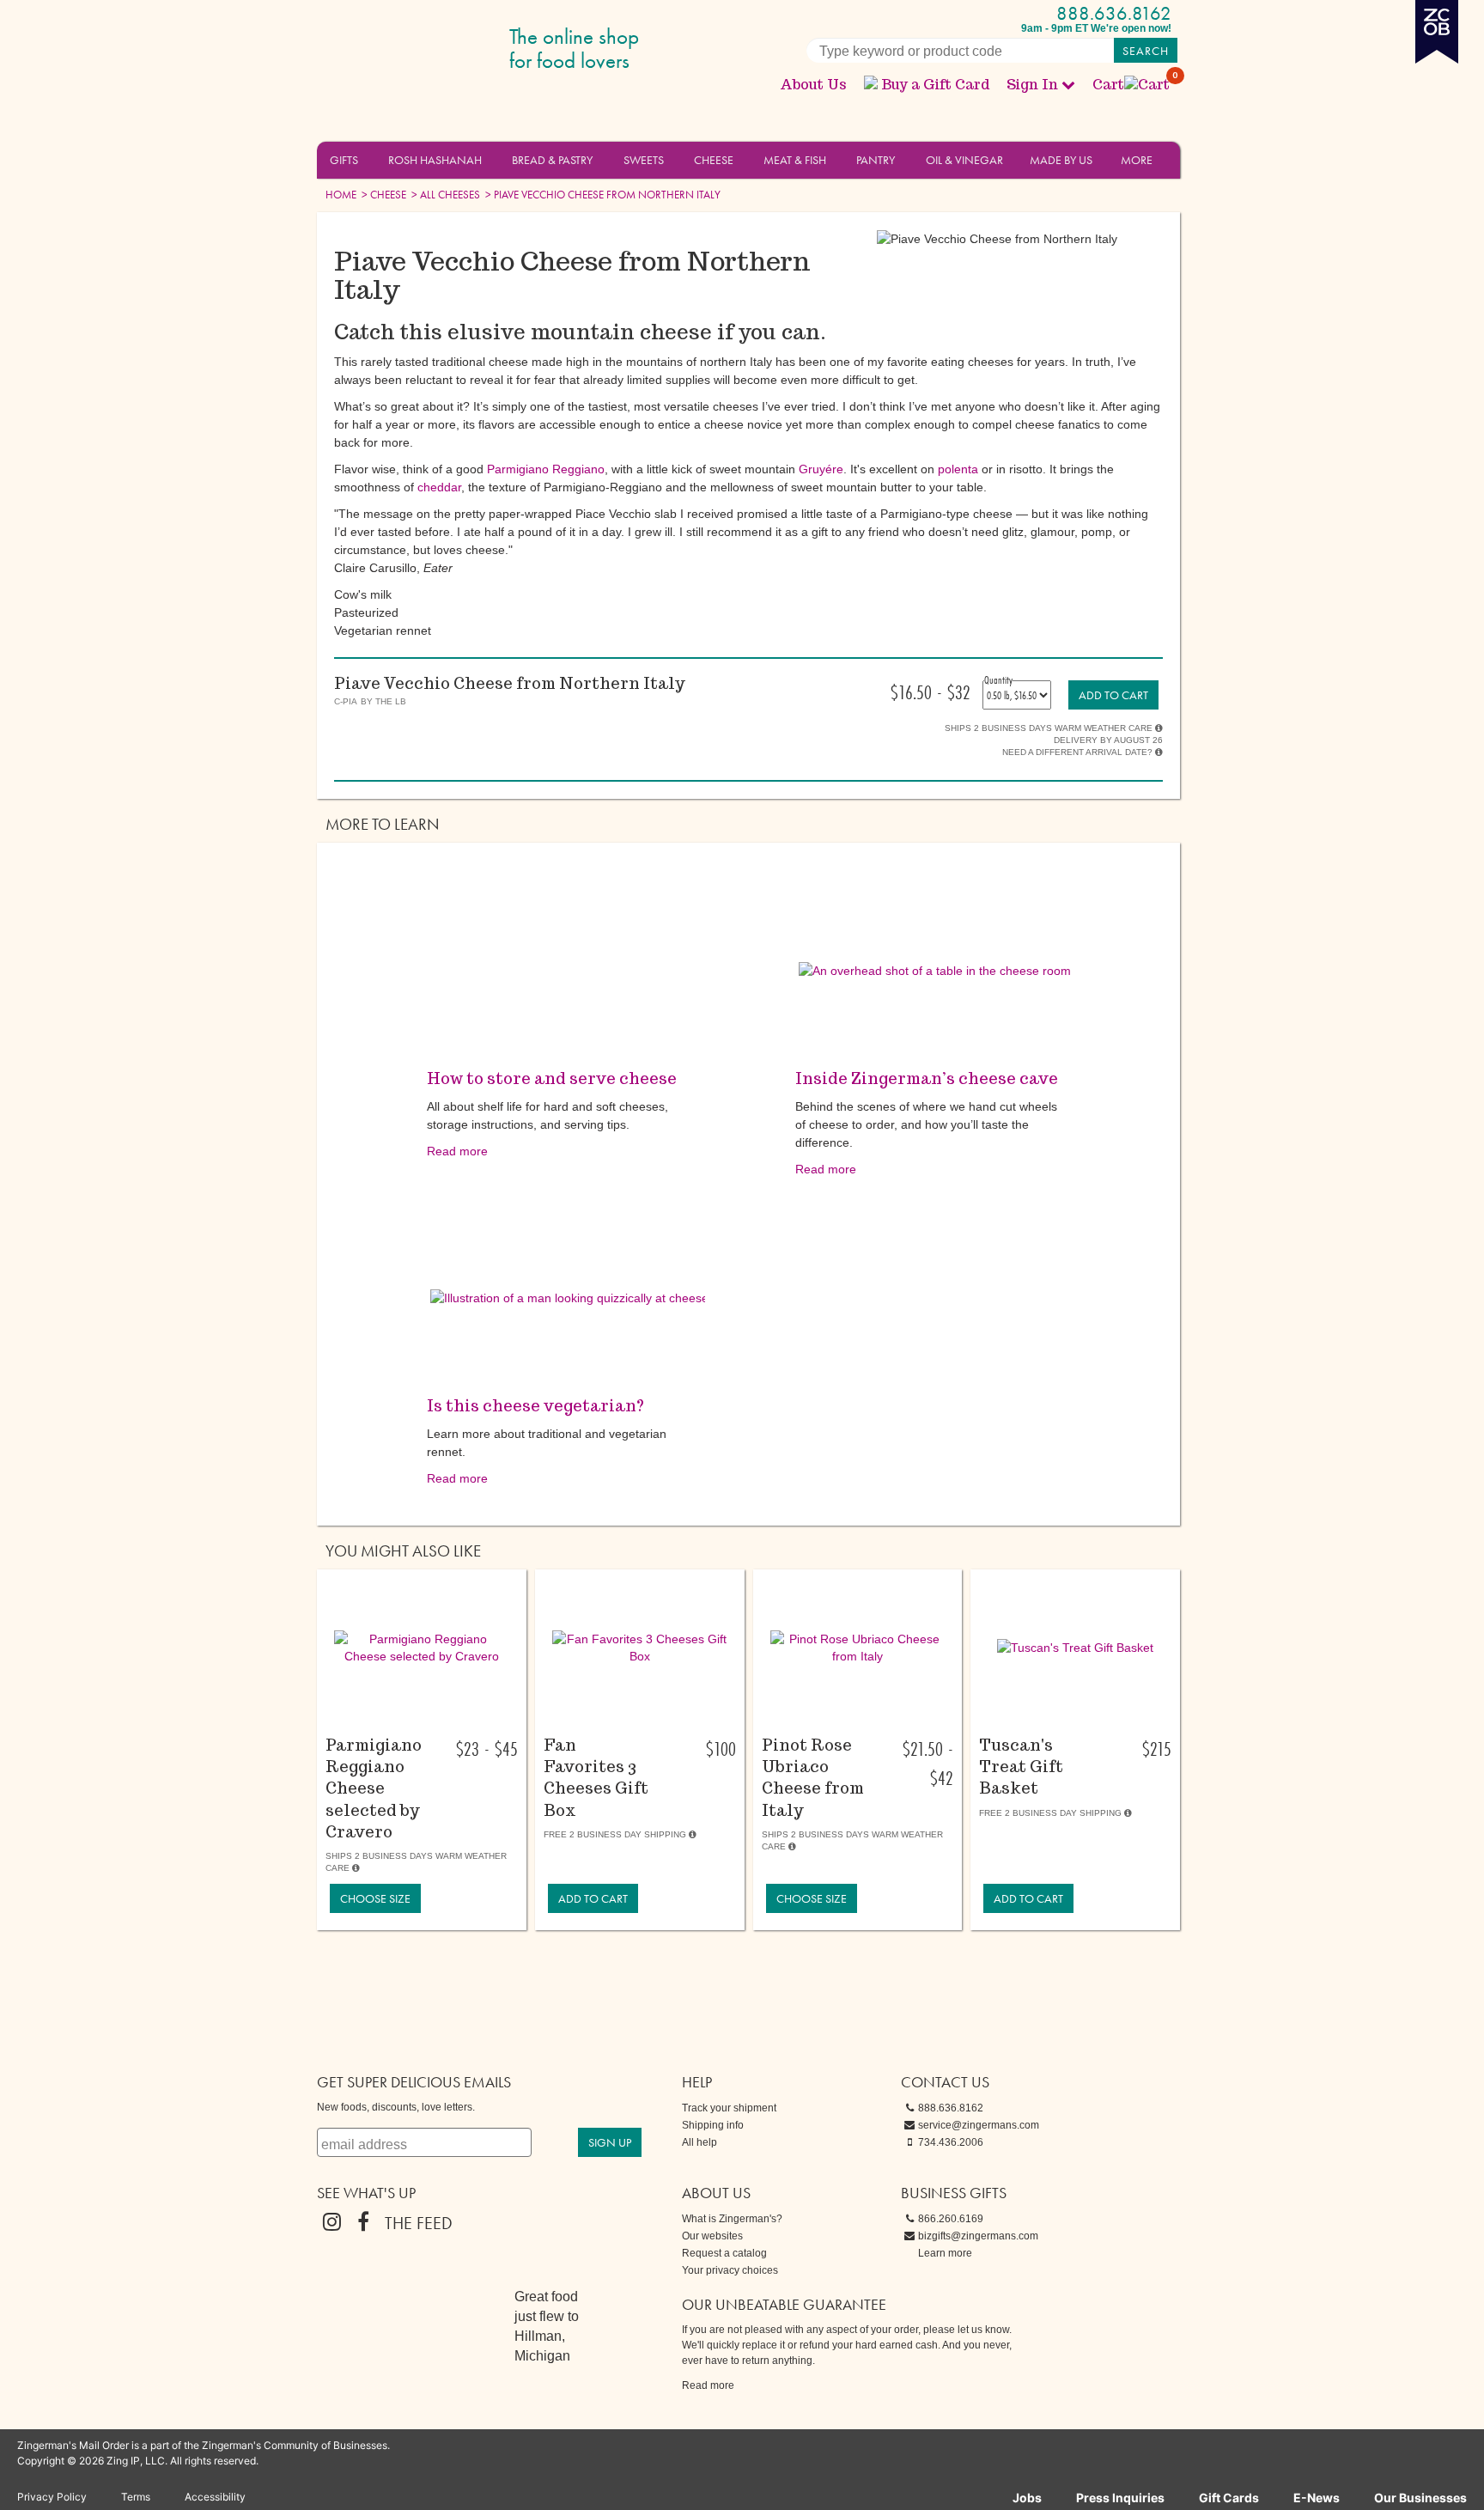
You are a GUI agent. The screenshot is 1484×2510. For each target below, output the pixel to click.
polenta (958, 469)
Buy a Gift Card (935, 85)
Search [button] (1146, 51)
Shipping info (713, 2125)
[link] (1113, 695)
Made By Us (1061, 160)
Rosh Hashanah (435, 160)
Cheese (714, 160)
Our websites (712, 2236)
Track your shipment (729, 2108)
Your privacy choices (730, 2270)
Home (341, 195)
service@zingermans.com (979, 2125)
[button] (368, 159)
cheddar (439, 487)
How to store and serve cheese (552, 1078)
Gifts (344, 160)
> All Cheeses (444, 195)
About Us (813, 85)
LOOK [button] (412, 1725)
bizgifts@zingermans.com (978, 2236)
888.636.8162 (1114, 13)
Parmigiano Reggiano (546, 469)
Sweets (644, 160)
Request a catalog (724, 2253)
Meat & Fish (795, 160)
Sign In (1032, 85)
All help (699, 2142)
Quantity (998, 679)
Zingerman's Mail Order (450, 49)
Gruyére (821, 469)
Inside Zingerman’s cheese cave (927, 1078)
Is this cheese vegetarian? (535, 1406)
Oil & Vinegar (964, 160)
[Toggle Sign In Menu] (1068, 84)
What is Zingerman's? (732, 2219)
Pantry (876, 160)
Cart (1132, 85)
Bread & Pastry (552, 160)
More (1137, 160)
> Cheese (383, 195)
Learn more (945, 2253)
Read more (457, 1151)
